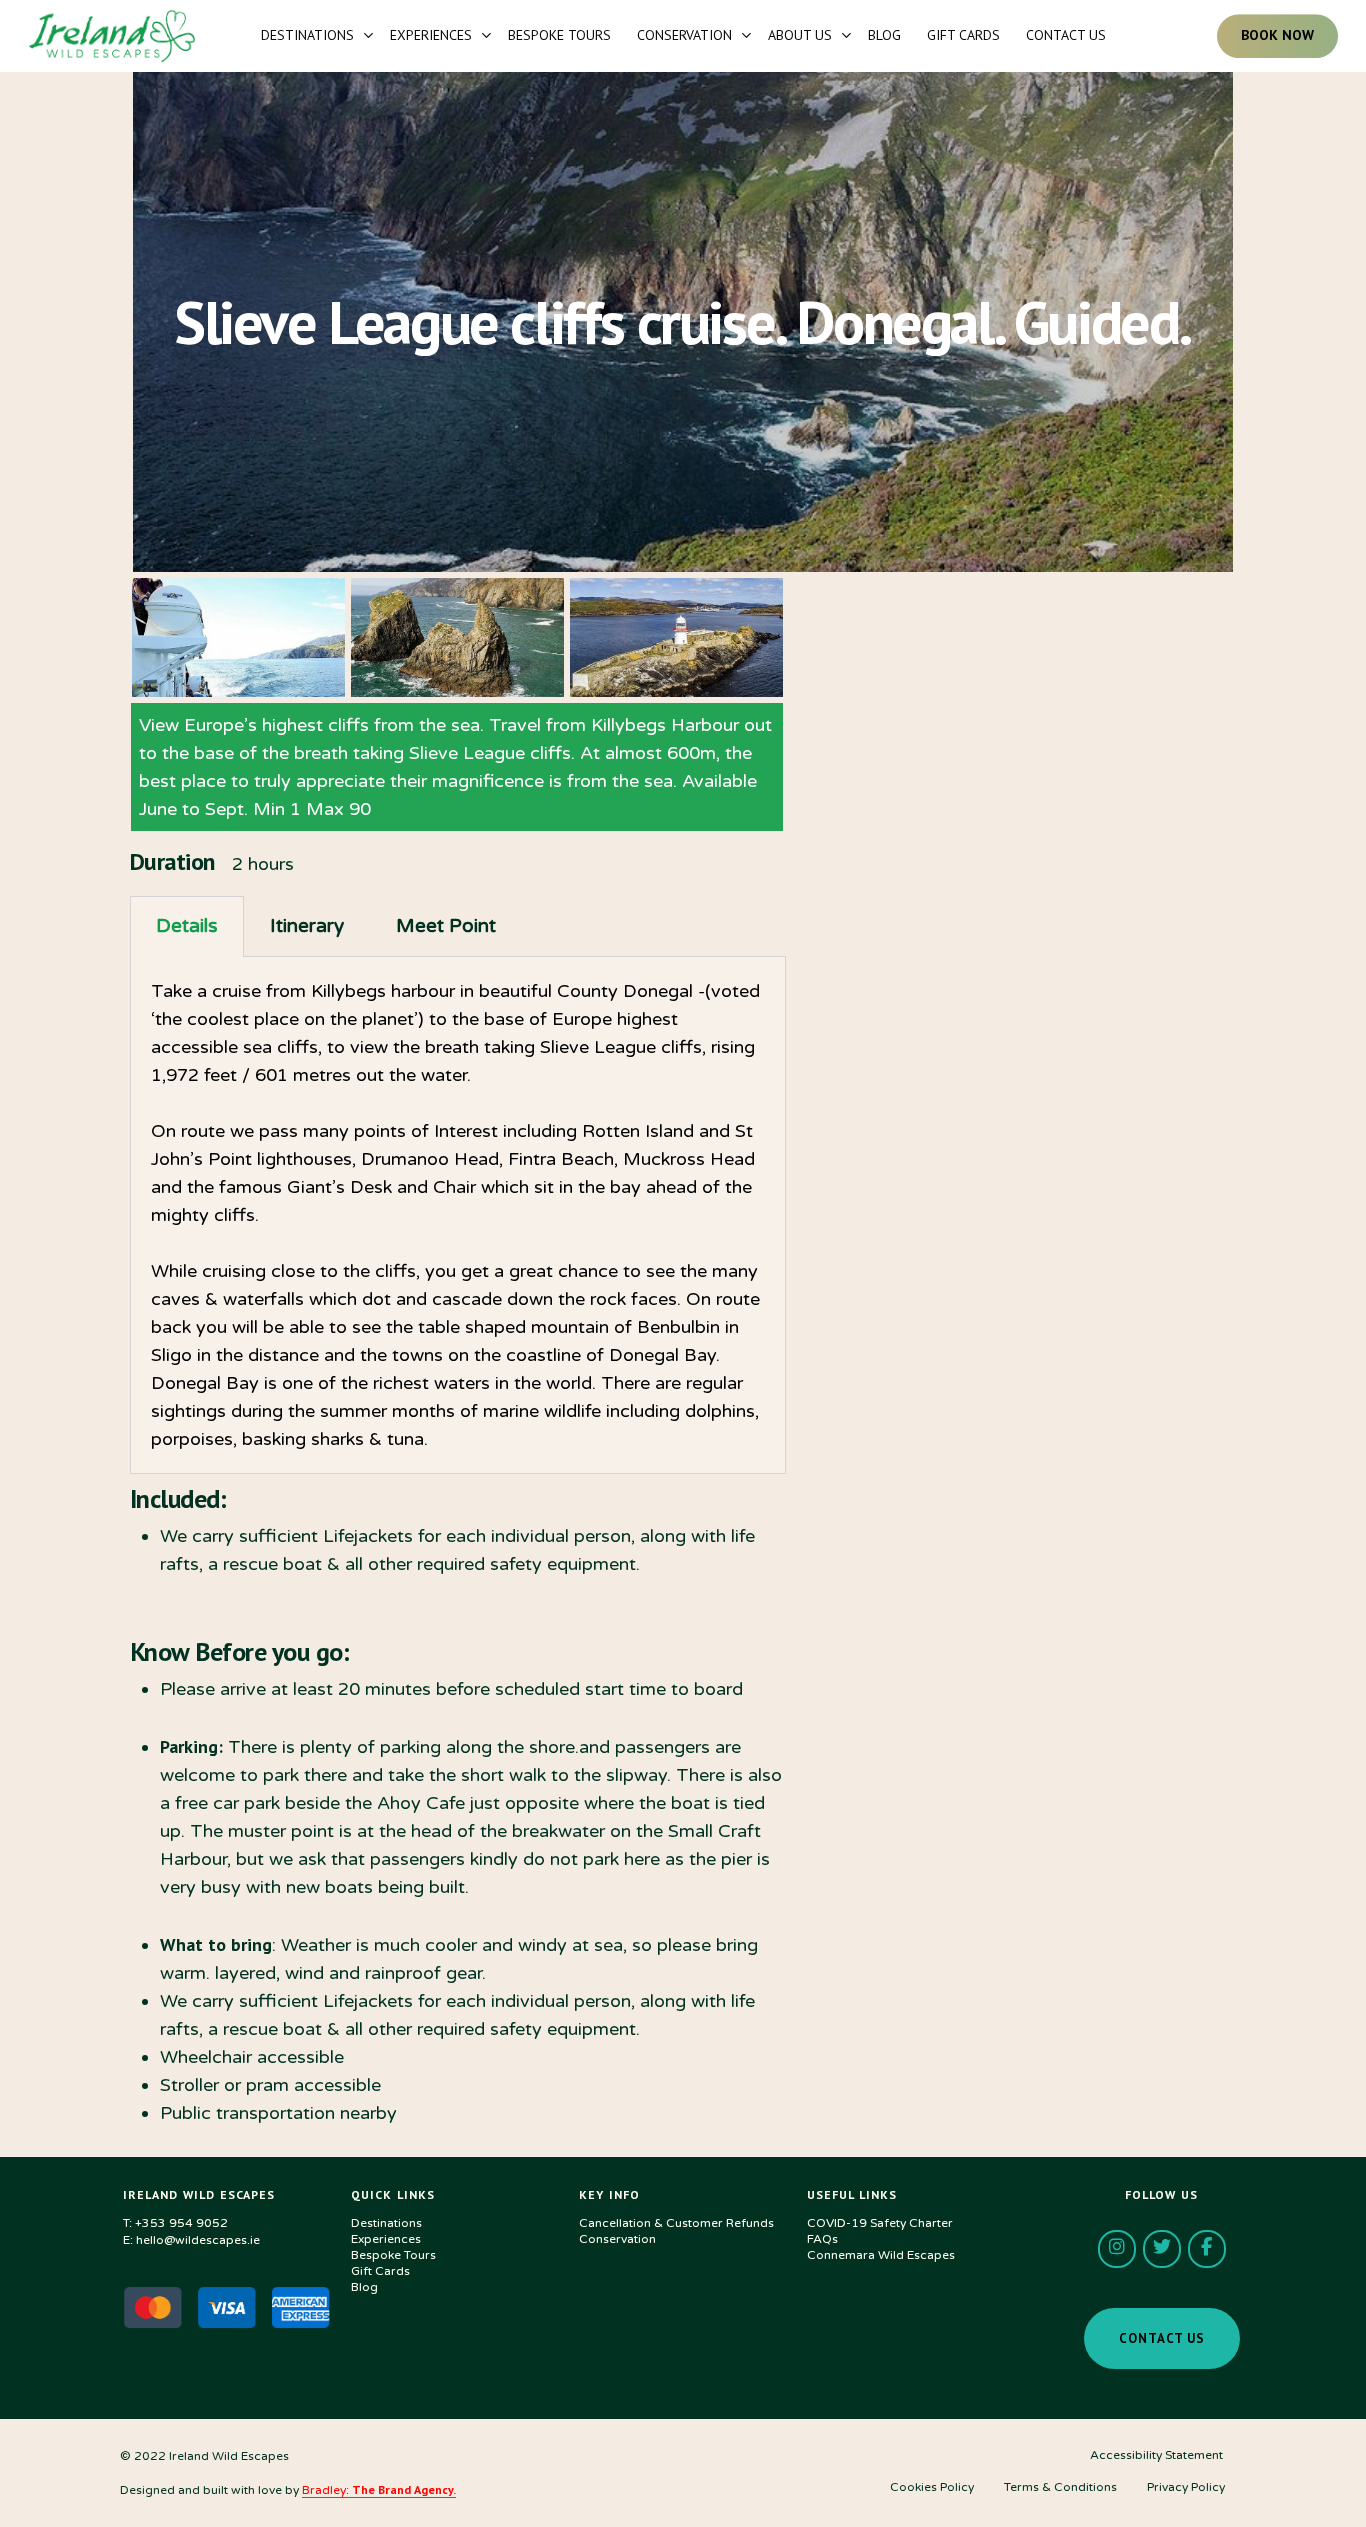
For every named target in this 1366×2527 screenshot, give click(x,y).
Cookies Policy (932, 2487)
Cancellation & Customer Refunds (676, 2223)
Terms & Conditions (1060, 2487)
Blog (364, 2287)
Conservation (617, 2239)
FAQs (822, 2239)
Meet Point (446, 926)
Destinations (386, 2223)
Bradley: (379, 2490)
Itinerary (307, 926)
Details (187, 926)
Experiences (386, 2239)
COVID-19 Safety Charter (880, 2223)
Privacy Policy (1186, 2487)
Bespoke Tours (393, 2255)
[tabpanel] (458, 1215)
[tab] (187, 926)
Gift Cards (380, 2271)
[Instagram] (1117, 2249)
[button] (1162, 2338)
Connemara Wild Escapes (881, 2255)
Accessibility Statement (1156, 2455)
